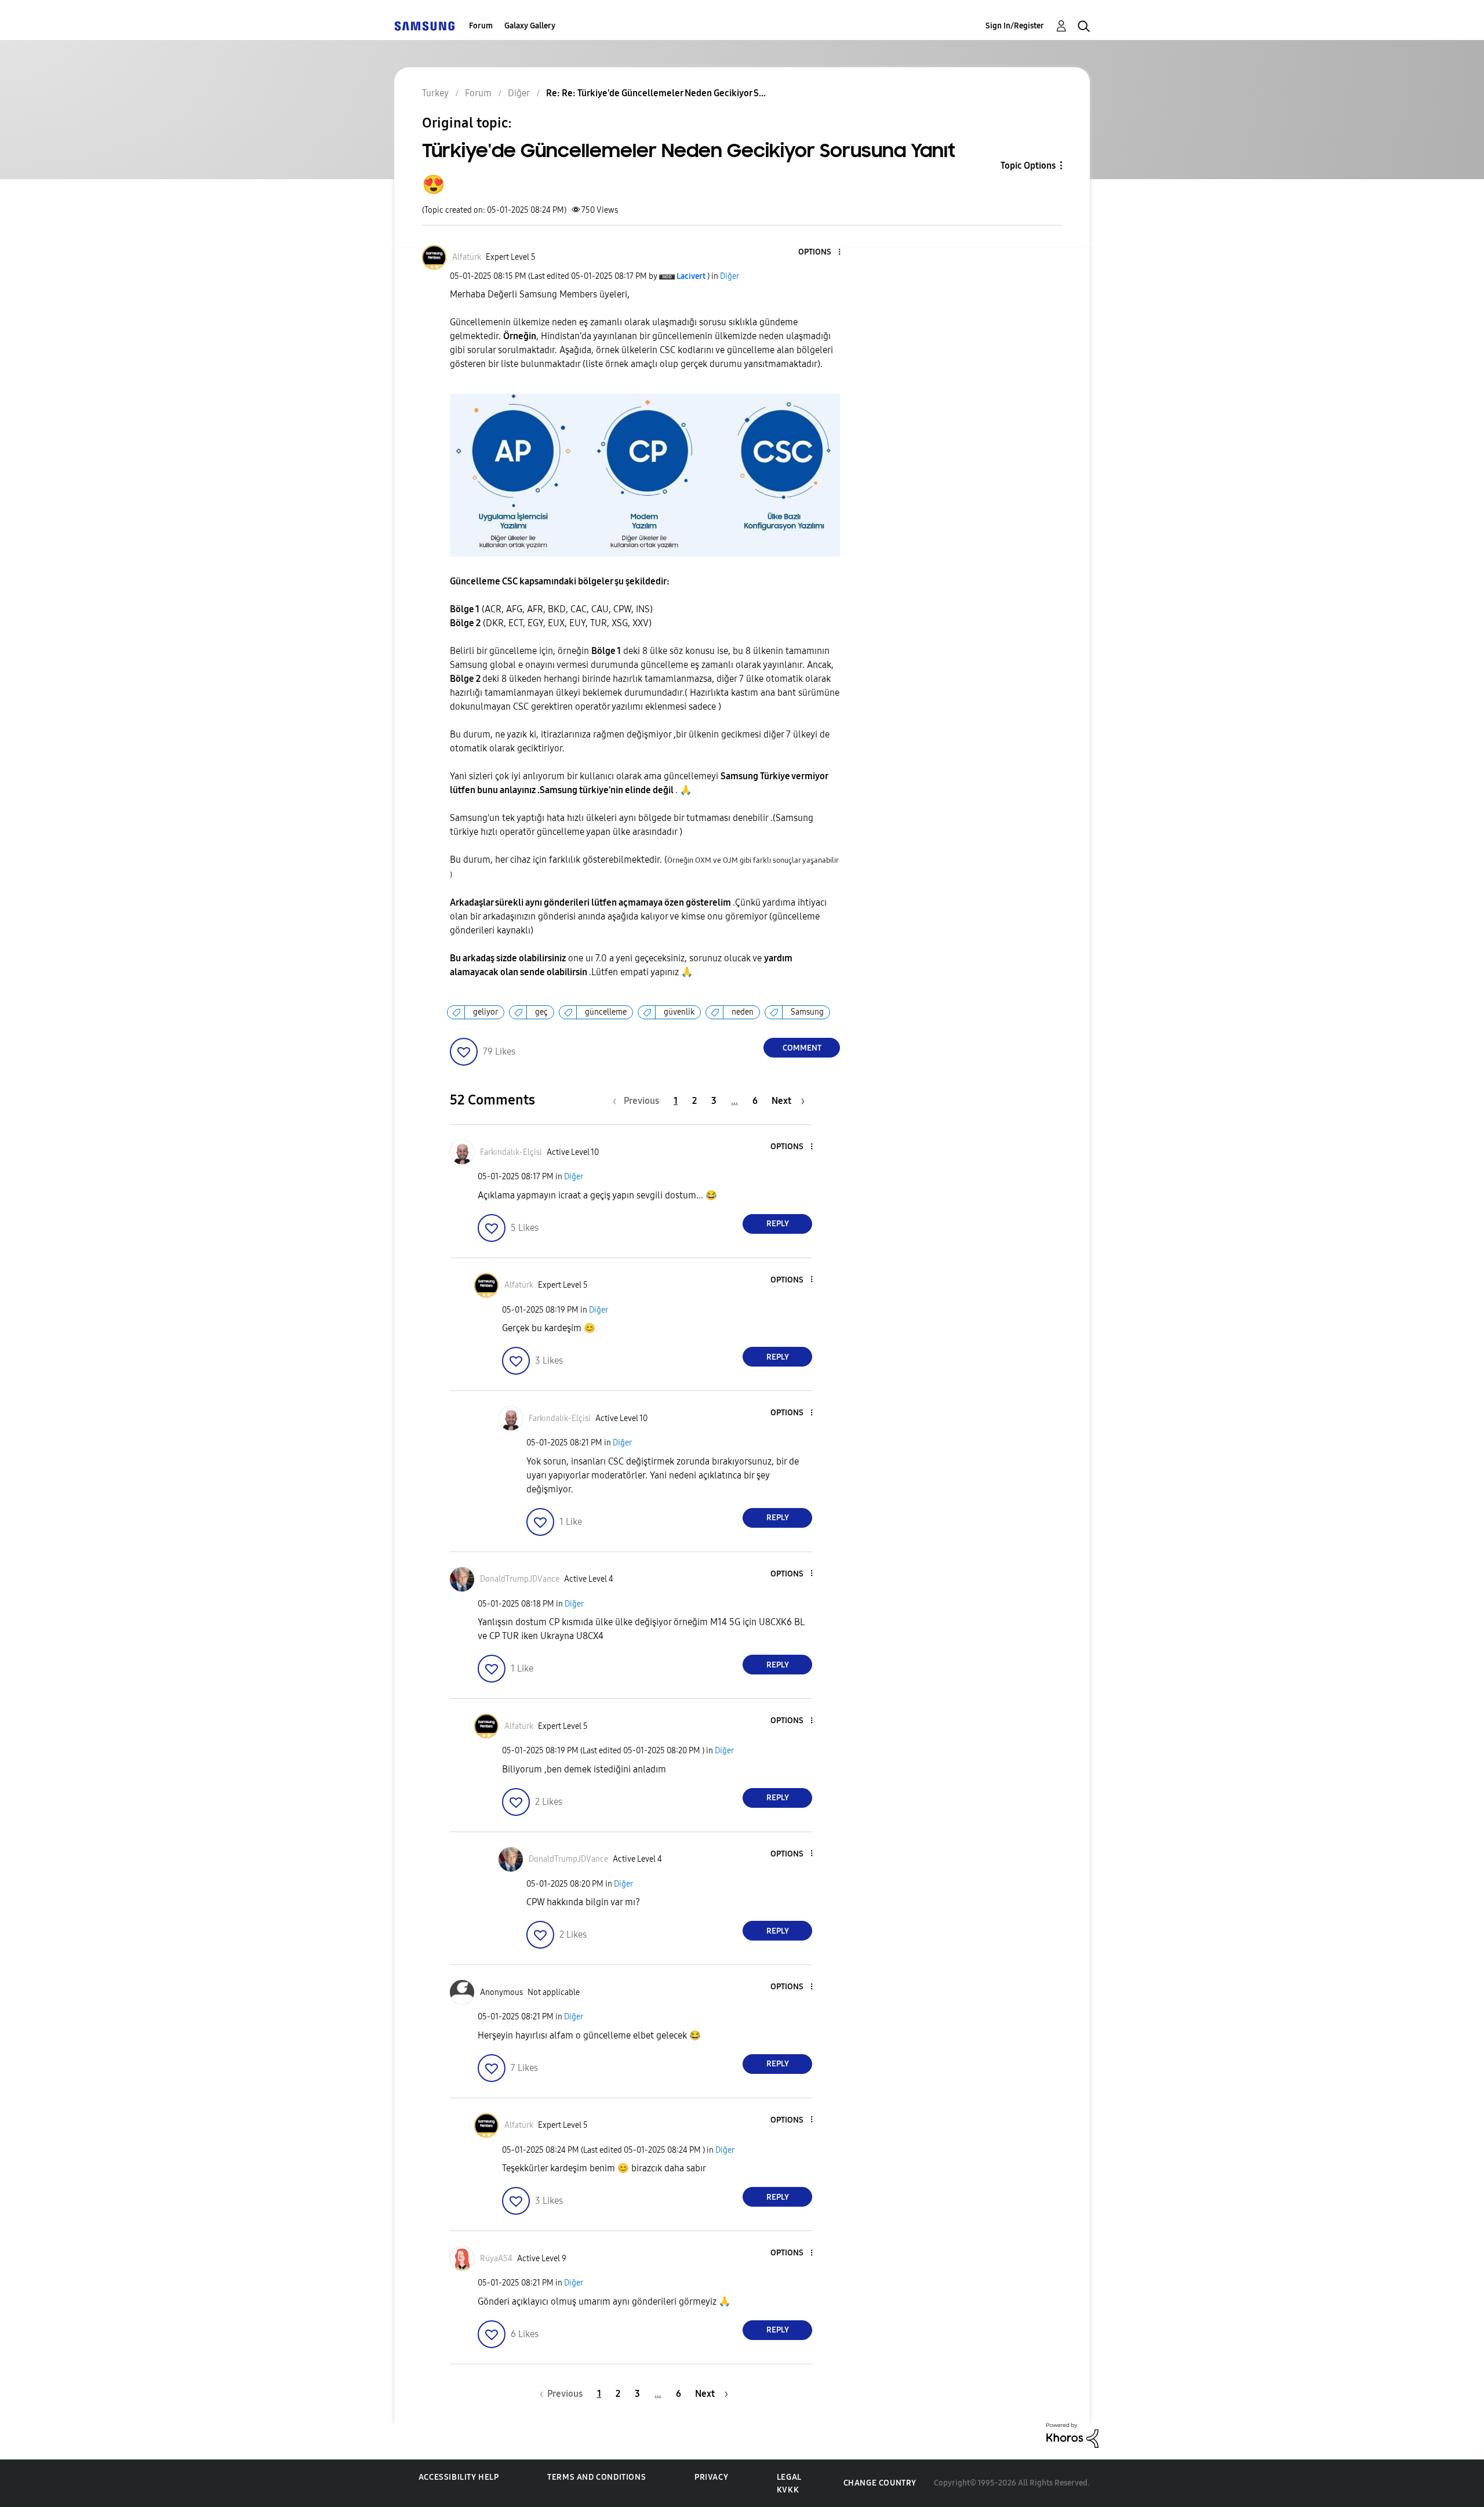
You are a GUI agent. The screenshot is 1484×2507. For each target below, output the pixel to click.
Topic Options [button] (1028, 166)
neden (743, 1012)
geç (541, 1012)
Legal (789, 2477)
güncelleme (606, 1012)
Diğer (730, 276)
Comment (802, 1048)
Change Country (880, 2483)
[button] (820, 252)
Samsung (807, 1012)
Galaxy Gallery (530, 26)
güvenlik (679, 1012)
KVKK (788, 2490)
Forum (481, 26)
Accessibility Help (459, 2477)
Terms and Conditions (596, 2477)
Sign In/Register (1015, 26)
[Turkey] (424, 26)
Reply (778, 1224)
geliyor (485, 1012)
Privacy (711, 2477)
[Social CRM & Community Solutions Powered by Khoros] (1072, 2434)
